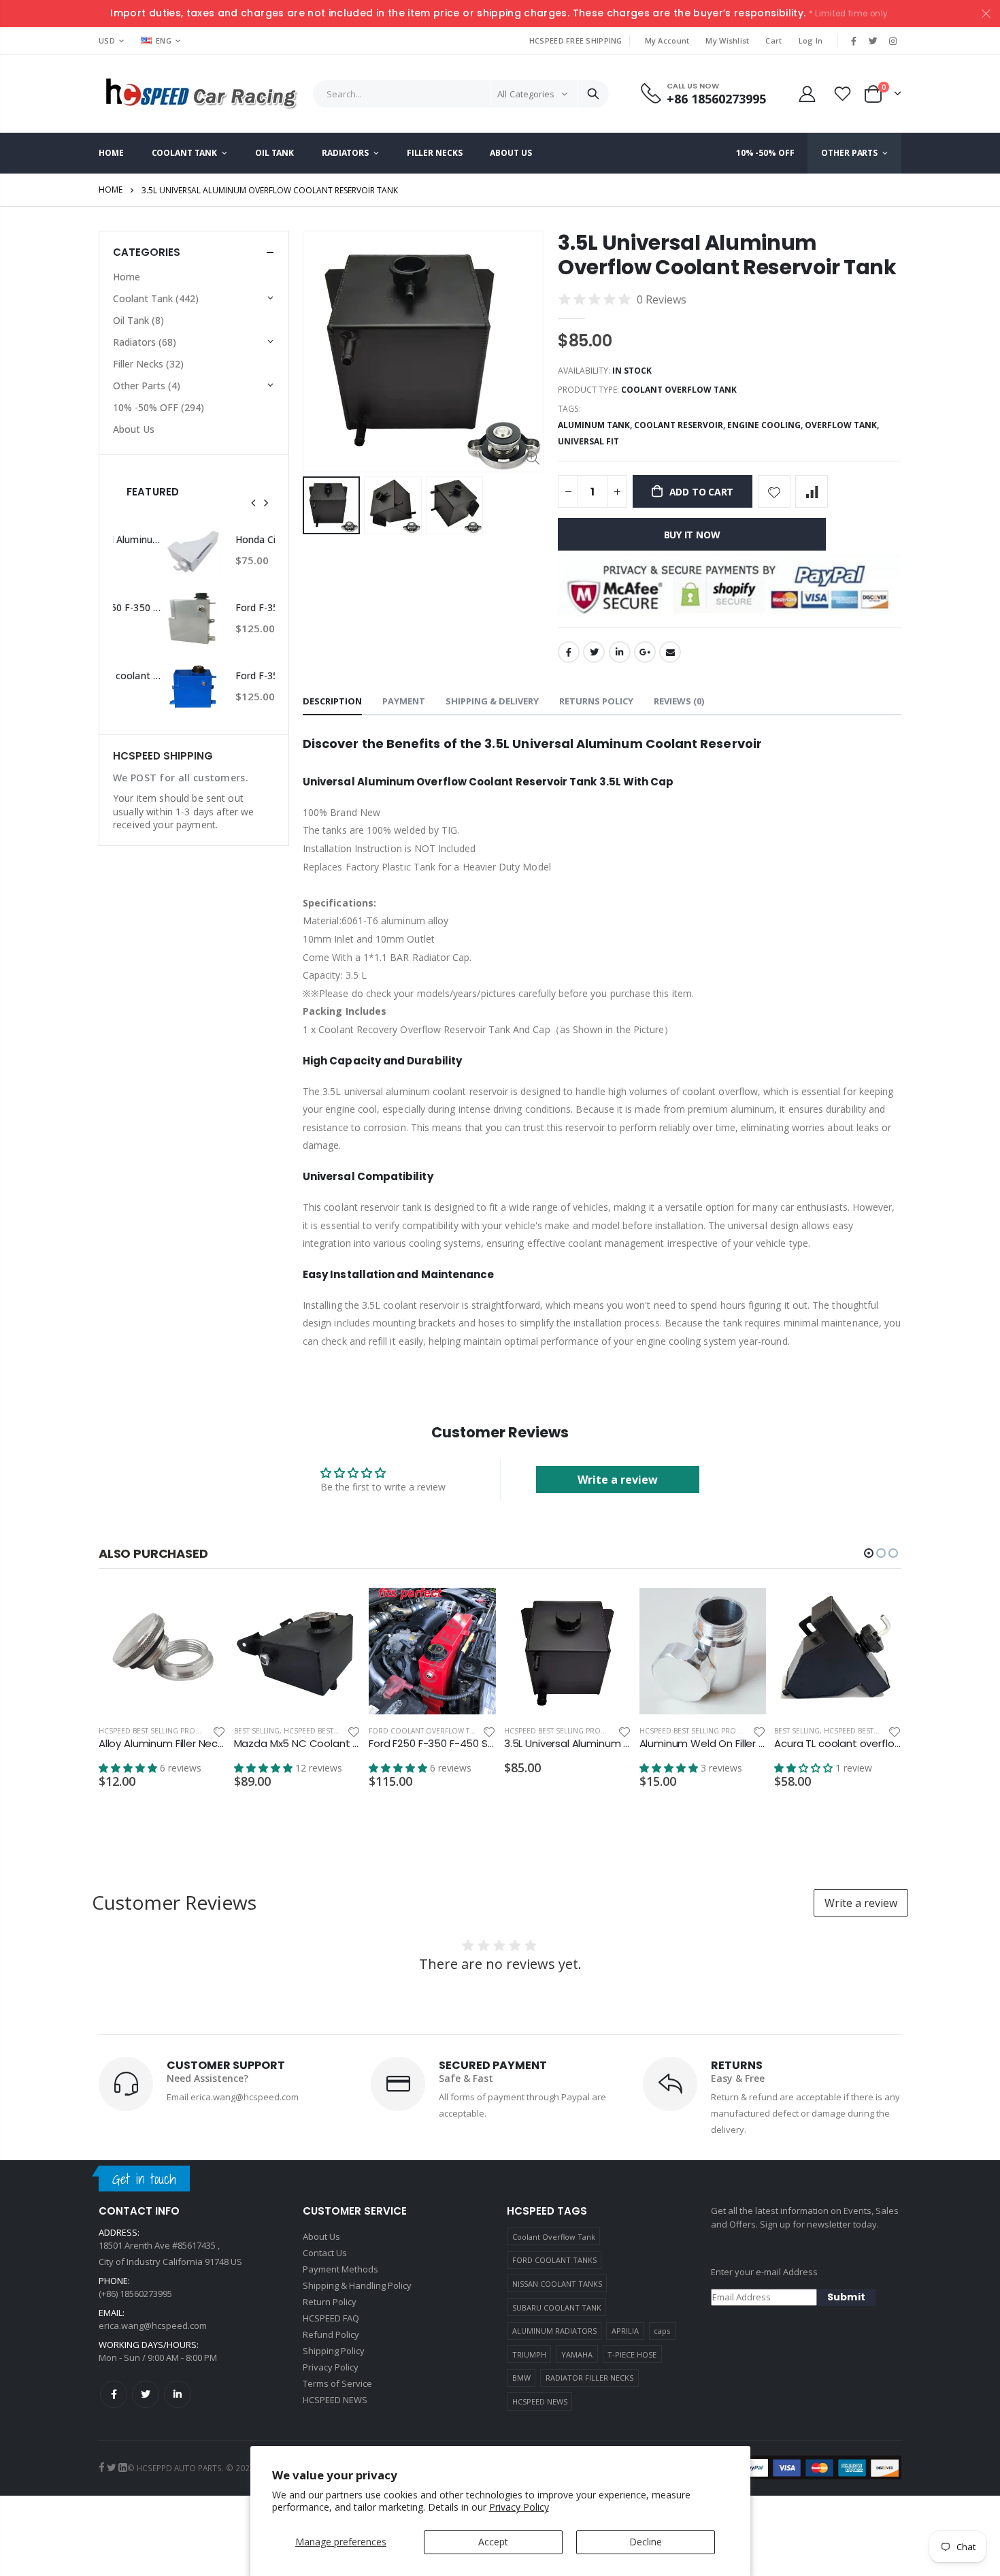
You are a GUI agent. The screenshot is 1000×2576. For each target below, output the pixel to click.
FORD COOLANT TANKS (554, 2260)
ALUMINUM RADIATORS (554, 2331)
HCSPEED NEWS (540, 2401)
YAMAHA (577, 2354)
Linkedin (178, 2394)
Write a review (861, 1903)
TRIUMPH (529, 2354)
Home (111, 190)
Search (593, 94)
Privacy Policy (519, 2507)
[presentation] (254, 503)
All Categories (526, 94)
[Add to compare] (812, 491)
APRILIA (625, 2331)
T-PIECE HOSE (632, 2354)
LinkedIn (620, 652)
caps (662, 2331)
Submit (846, 2297)
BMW (521, 2378)
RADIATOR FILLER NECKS (589, 2378)
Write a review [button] (618, 1480)
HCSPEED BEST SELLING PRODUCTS (159, 1731)
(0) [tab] (679, 701)
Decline (646, 2542)
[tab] (332, 702)
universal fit (588, 441)
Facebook (569, 652)
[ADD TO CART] (203, 1610)
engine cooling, (766, 425)
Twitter (594, 652)
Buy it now (692, 535)
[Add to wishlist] (774, 491)
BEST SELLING (257, 1731)
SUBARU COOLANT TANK (557, 2308)
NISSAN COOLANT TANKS (557, 2284)
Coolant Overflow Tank (554, 2237)
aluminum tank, (596, 425)
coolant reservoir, (681, 425)
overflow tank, (843, 425)
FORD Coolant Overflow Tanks (428, 1731)
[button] (869, 1553)
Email (670, 652)
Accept (493, 2542)
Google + (645, 652)
